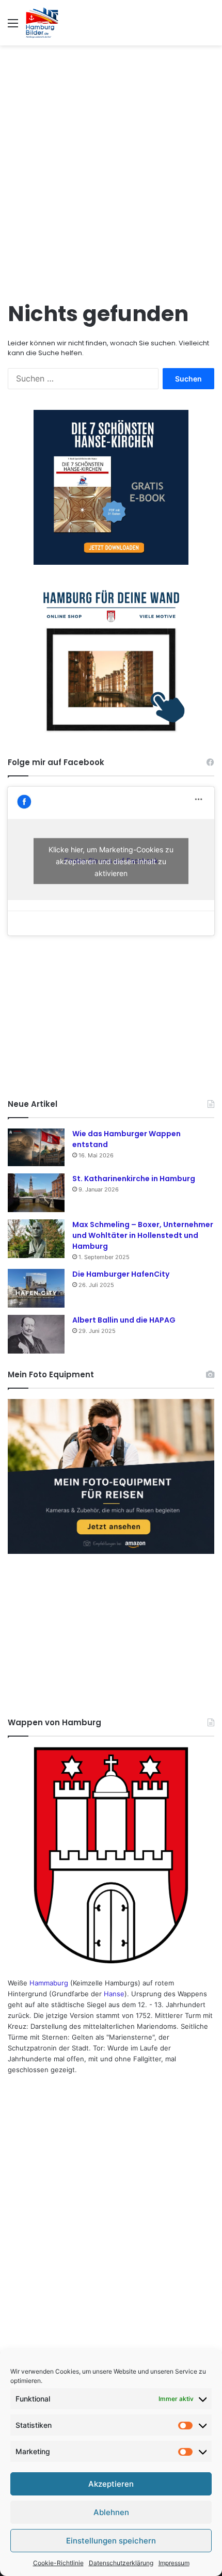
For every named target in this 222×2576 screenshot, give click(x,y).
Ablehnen (111, 2512)
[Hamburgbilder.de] (42, 23)
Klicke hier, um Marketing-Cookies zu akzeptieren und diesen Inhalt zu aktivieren (111, 861)
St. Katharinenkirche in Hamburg (134, 1179)
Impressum (174, 2563)
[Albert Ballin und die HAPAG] (36, 1334)
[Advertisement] (111, 167)
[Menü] (13, 27)
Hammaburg (49, 1983)
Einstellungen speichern (111, 2541)
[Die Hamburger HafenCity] (36, 1288)
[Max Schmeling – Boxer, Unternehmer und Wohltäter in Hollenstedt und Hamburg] (36, 1239)
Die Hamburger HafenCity (121, 1274)
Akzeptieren (111, 2484)
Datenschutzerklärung (121, 2563)
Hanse (114, 1994)
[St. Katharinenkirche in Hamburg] (36, 1193)
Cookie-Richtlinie (58, 2563)
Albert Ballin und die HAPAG (124, 1320)
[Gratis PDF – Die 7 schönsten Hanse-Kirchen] (111, 487)
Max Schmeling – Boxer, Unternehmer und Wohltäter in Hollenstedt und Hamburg (143, 1235)
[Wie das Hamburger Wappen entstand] (36, 1147)
